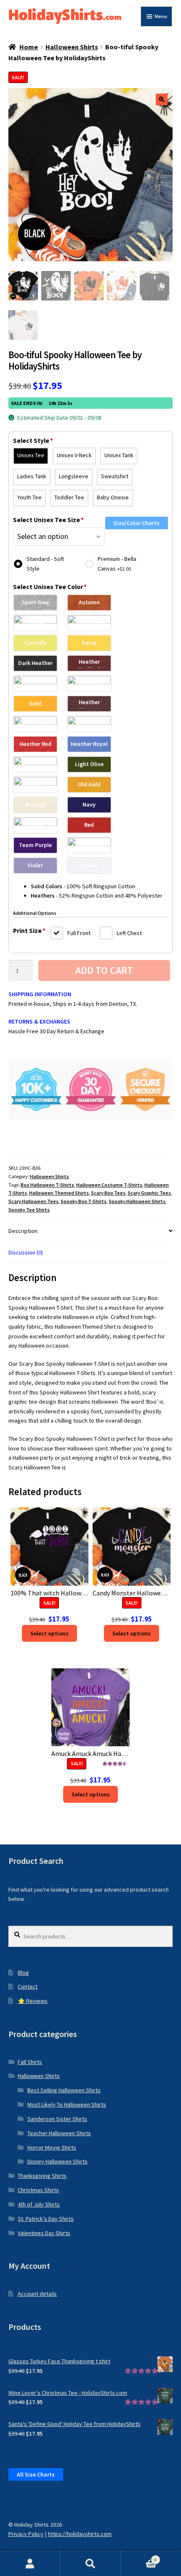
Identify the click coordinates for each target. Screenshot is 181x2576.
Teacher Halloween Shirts (59, 2133)
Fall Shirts (30, 2062)
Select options (49, 1633)
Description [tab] (23, 1231)
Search (90, 2564)
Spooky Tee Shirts (29, 1210)
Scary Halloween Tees (33, 1201)
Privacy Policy (26, 2534)
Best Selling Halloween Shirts (64, 2090)
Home (29, 47)
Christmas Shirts (38, 2190)
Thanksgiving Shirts (42, 2176)
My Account (30, 2564)
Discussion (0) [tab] (26, 1252)
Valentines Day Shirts (44, 2233)
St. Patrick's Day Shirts (46, 2219)
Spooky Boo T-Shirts (84, 1201)
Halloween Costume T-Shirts (109, 1185)
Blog (23, 1973)
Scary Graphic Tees (149, 1193)
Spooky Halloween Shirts (137, 1201)
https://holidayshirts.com (80, 2534)
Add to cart (104, 970)
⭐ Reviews (33, 2001)
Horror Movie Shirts (52, 2147)
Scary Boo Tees (108, 1193)
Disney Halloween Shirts (57, 2161)
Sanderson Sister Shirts (57, 2119)
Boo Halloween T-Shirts (47, 1185)
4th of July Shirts (39, 2204)
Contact (28, 1986)
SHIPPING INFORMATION (40, 994)
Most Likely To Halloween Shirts (67, 2104)
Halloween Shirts (72, 47)
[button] (162, 99)
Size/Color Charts (137, 523)
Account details (37, 2294)
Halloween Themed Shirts (59, 1193)
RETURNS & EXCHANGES (39, 1021)
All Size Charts (36, 2474)
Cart (139, 2557)
